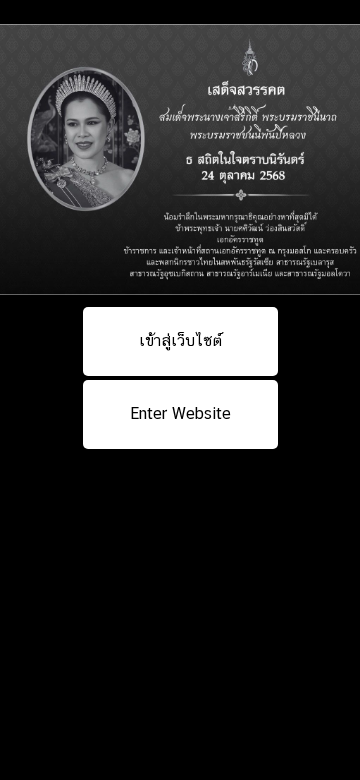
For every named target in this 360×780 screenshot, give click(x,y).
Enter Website (180, 413)
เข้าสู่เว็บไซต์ (180, 340)
